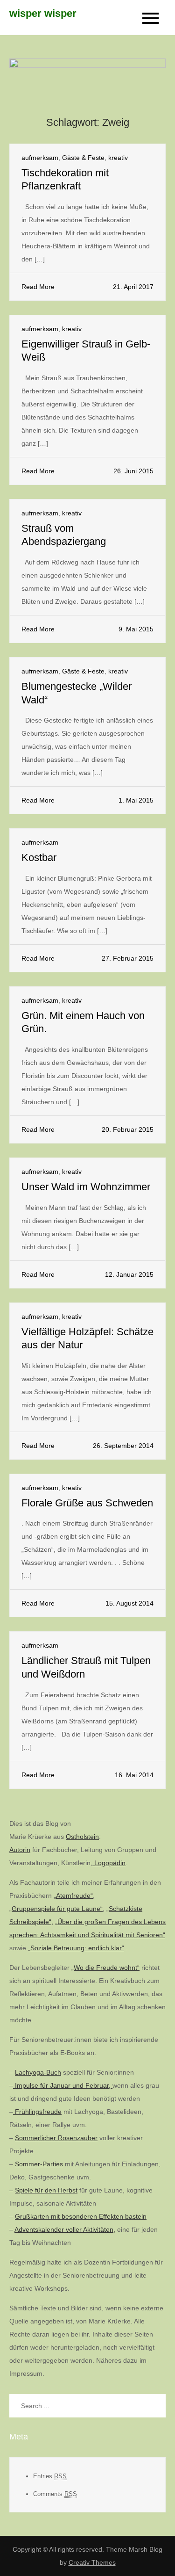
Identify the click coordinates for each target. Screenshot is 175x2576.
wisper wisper (43, 13)
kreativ (118, 158)
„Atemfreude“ (73, 1896)
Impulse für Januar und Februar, (63, 2085)
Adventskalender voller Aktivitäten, (65, 2229)
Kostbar (39, 857)
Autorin (20, 1850)
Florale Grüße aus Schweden (87, 1503)
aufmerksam (40, 158)
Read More (38, 287)
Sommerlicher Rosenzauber (56, 2138)
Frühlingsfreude (37, 2112)
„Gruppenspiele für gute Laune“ (56, 1909)
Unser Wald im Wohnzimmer (86, 1187)
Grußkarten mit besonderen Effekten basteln (81, 2216)
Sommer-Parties (39, 2164)
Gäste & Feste (83, 158)
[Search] (154, 2406)
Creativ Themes (92, 2562)
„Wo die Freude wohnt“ (105, 1968)
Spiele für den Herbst (46, 2190)
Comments (55, 2494)
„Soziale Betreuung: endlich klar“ (76, 1948)
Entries (50, 2476)
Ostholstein (82, 1837)
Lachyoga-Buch (38, 2072)
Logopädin (109, 1863)
